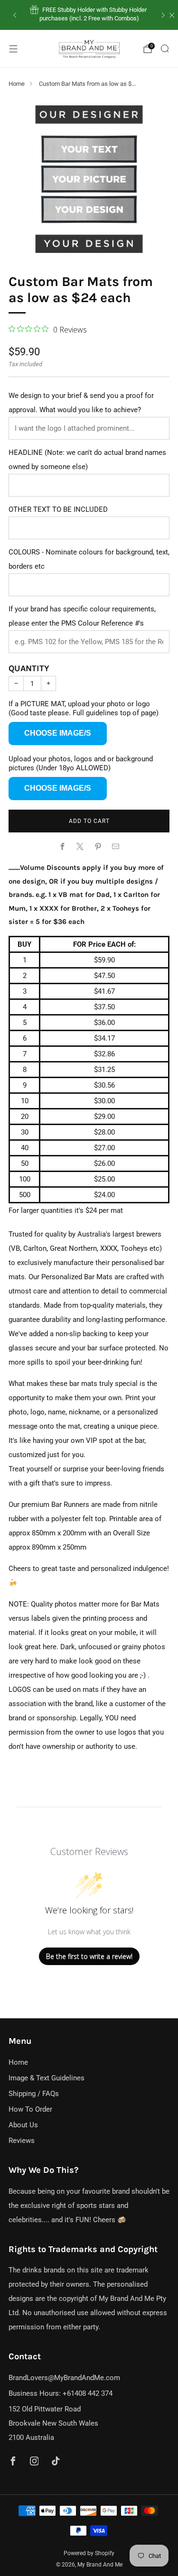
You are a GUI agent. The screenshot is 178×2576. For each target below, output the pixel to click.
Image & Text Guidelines (47, 2078)
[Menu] (13, 49)
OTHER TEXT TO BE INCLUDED (58, 509)
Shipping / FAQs (34, 2094)
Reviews (22, 2141)
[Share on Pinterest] (98, 846)
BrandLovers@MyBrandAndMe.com (64, 2378)
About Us (23, 2125)
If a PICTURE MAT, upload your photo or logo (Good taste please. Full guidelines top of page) (84, 708)
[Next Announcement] (163, 15)
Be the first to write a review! (89, 1956)
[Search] (165, 48)
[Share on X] (80, 846)
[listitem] (89, 15)
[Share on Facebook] (62, 846)
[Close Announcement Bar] (172, 15)
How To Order (30, 2109)
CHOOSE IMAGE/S (58, 733)
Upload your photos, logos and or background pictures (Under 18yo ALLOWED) (81, 763)
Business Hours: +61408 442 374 (61, 2393)
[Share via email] (116, 846)
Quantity (29, 668)
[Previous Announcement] (15, 15)
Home (17, 84)
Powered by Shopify (89, 2553)
